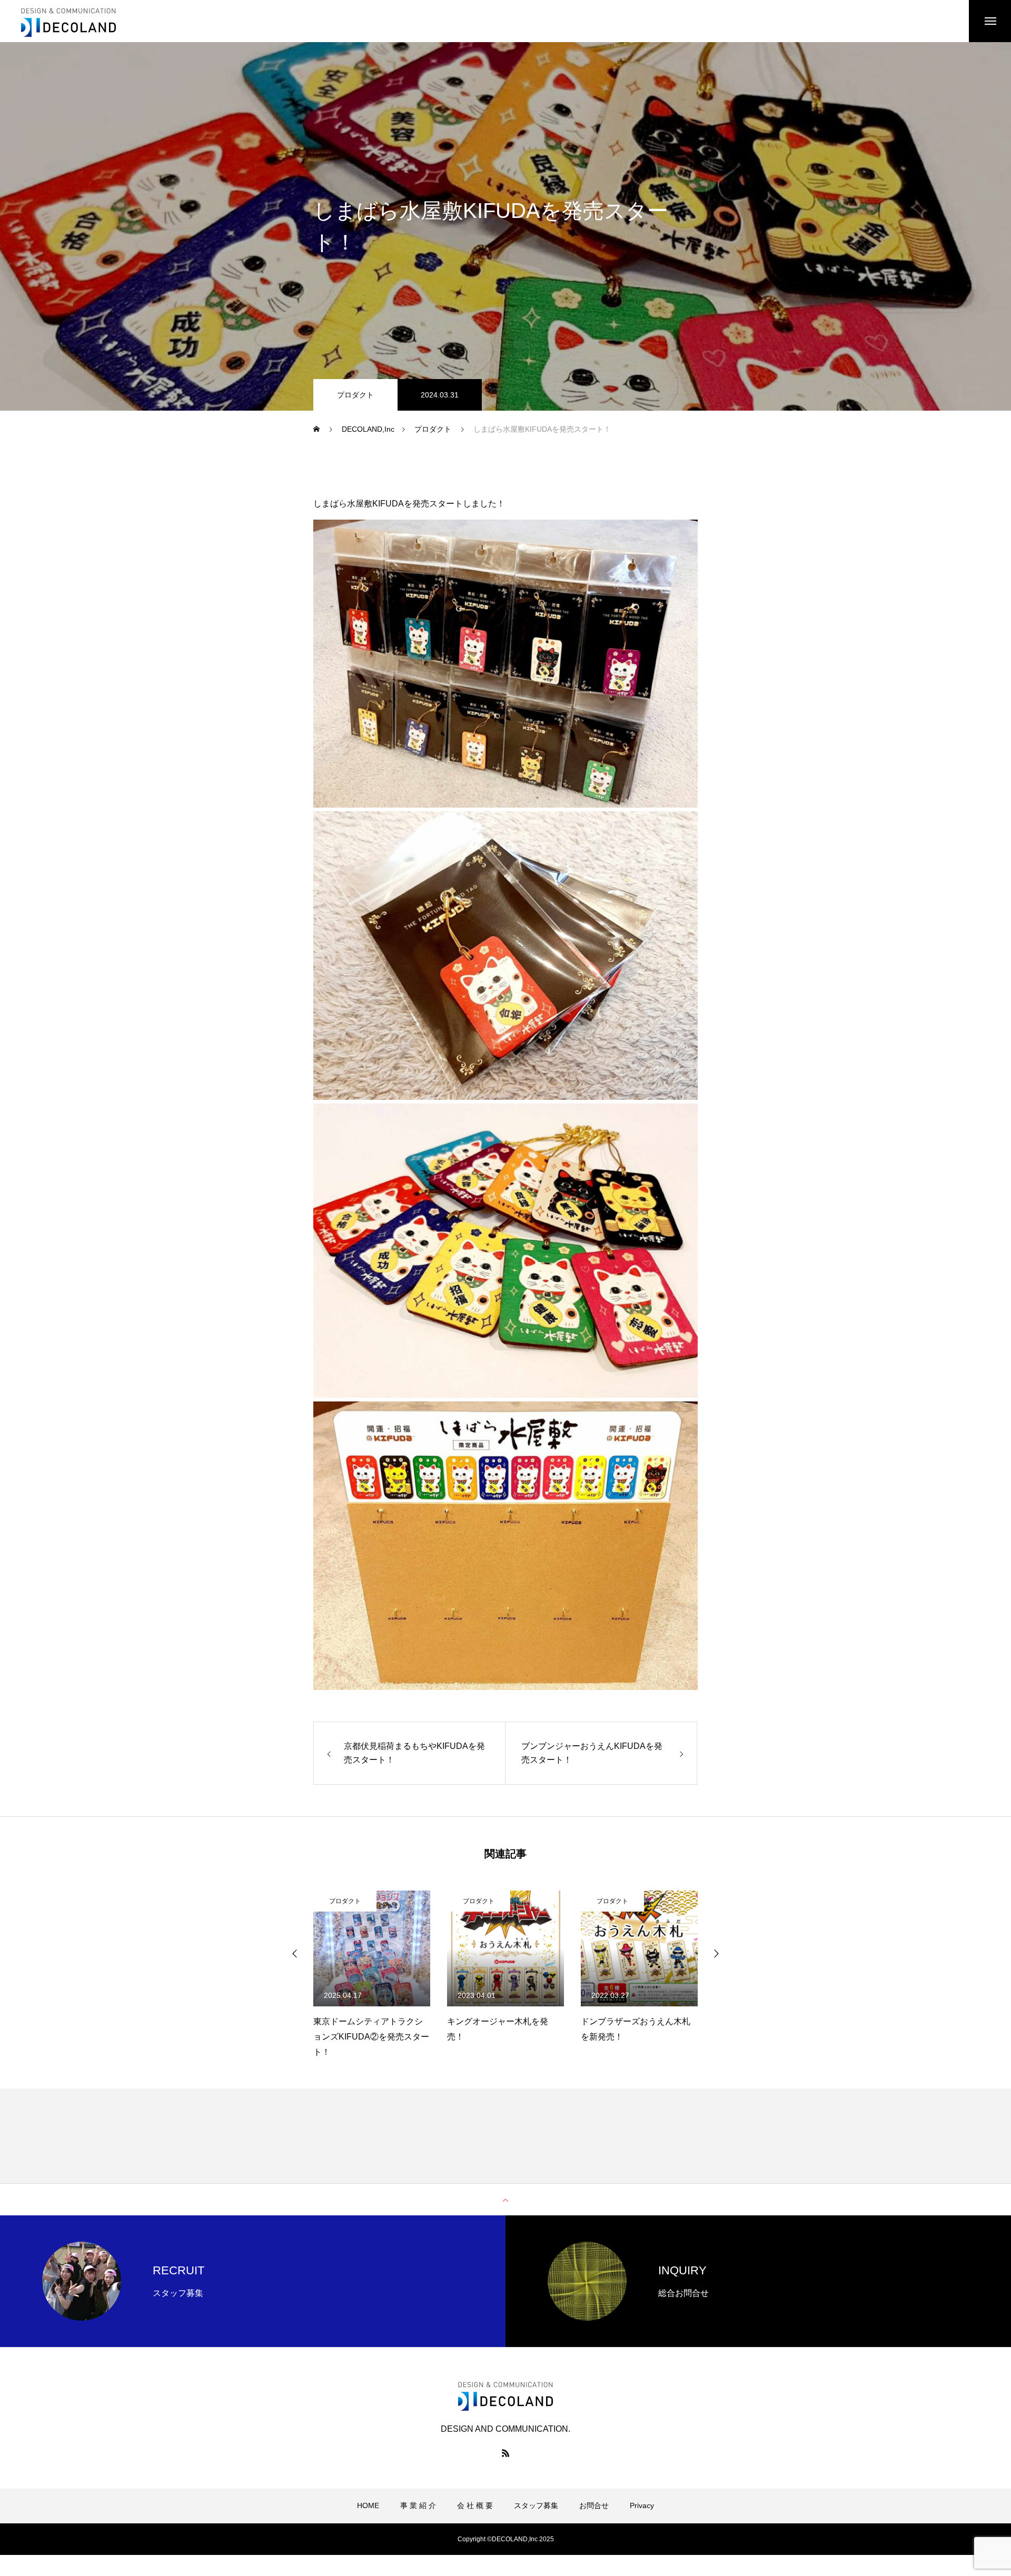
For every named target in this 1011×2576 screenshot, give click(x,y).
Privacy (642, 2505)
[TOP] (506, 2200)
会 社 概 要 (475, 2505)
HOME (368, 2505)
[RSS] (506, 2453)
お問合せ (594, 2505)
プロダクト (355, 395)
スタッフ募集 (536, 2505)
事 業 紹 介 (418, 2505)
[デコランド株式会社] (68, 21)
